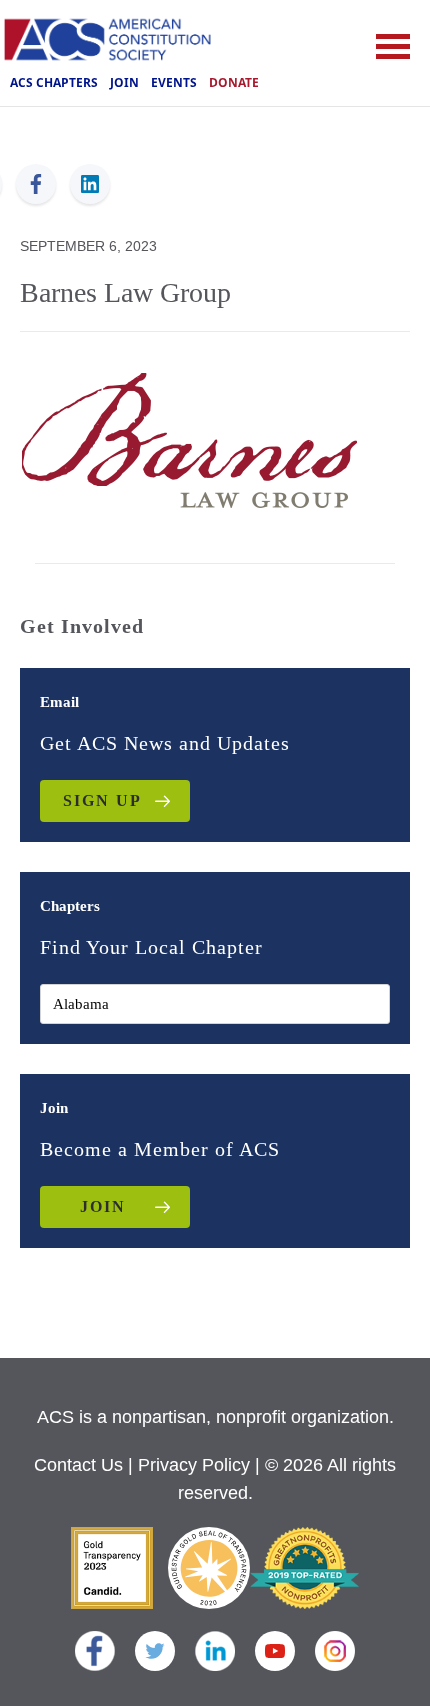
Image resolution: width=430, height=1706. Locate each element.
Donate (234, 82)
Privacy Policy (194, 1465)
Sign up (102, 800)
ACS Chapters (54, 82)
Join (124, 82)
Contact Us (78, 1465)
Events (174, 82)
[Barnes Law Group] (190, 438)
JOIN (103, 1206)
